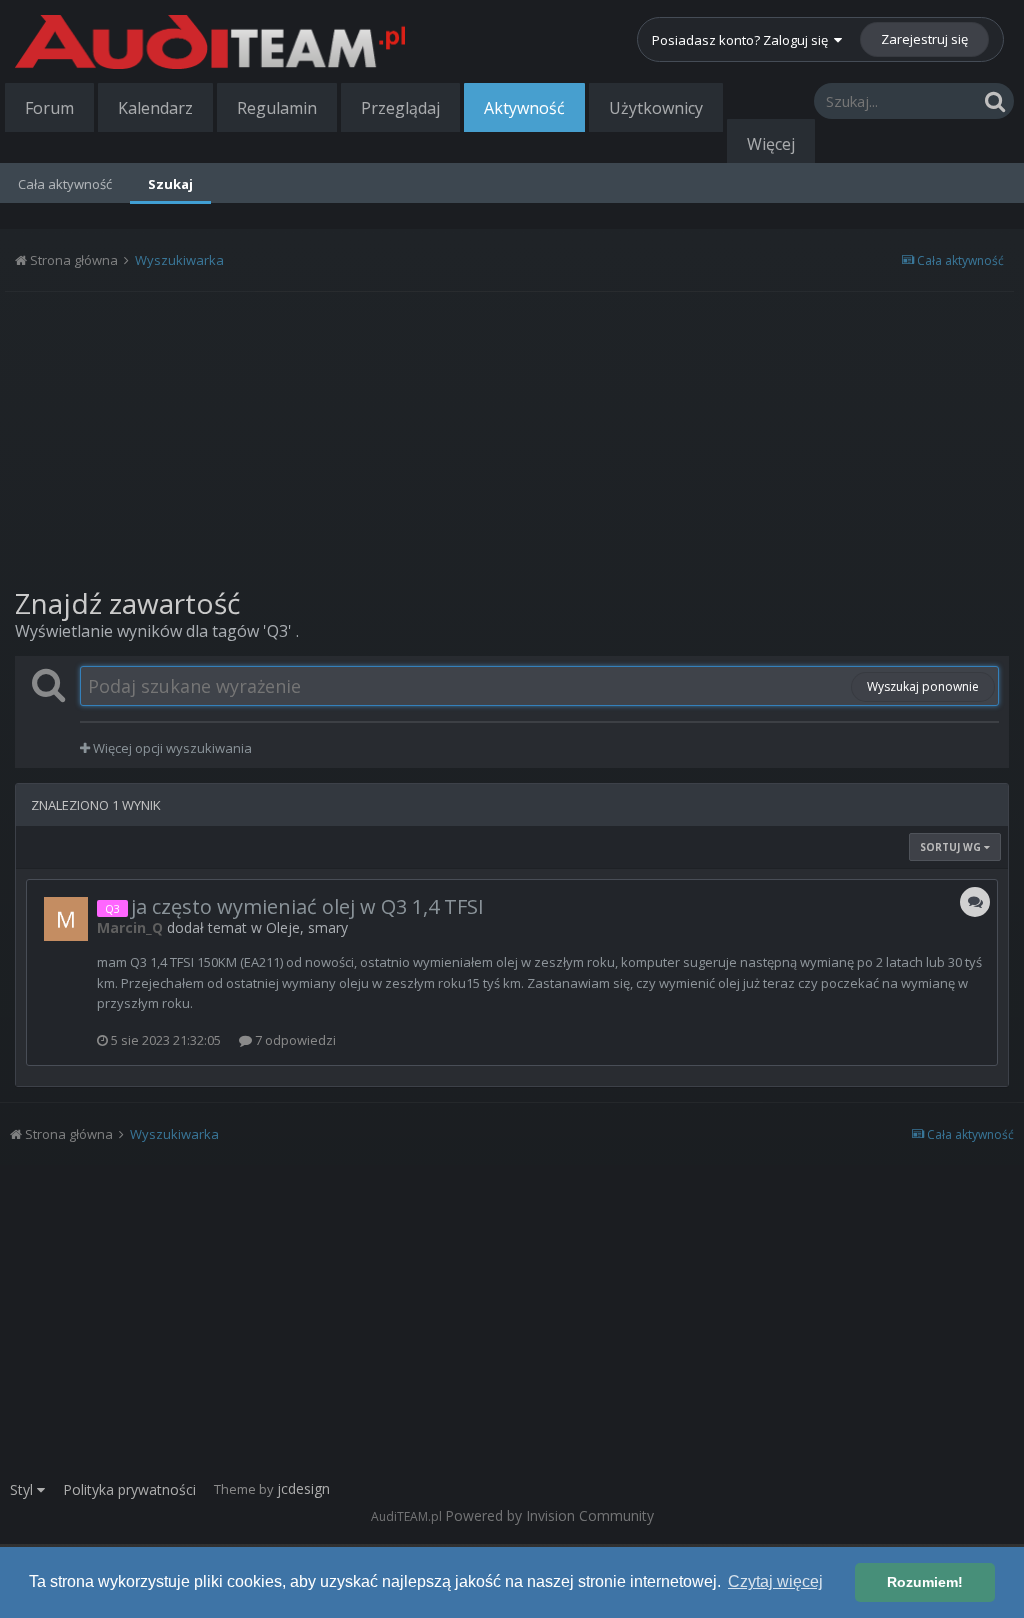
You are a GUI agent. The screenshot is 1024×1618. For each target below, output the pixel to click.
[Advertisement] (512, 437)
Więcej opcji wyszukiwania (171, 748)
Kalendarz (155, 108)
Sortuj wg (952, 847)
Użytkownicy (656, 108)
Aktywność (524, 108)
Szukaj (170, 184)
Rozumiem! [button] (925, 1582)
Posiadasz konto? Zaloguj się (743, 40)
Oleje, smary (307, 927)
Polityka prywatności (129, 1489)
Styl (23, 1489)
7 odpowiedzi (294, 1040)
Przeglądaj (400, 108)
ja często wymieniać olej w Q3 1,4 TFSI (307, 906)
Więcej (771, 144)
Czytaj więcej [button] (775, 1581)
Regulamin (277, 108)
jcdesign (303, 1488)
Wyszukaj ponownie (923, 686)
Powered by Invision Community (549, 1515)
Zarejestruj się (924, 39)
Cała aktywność (65, 184)
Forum (49, 108)
